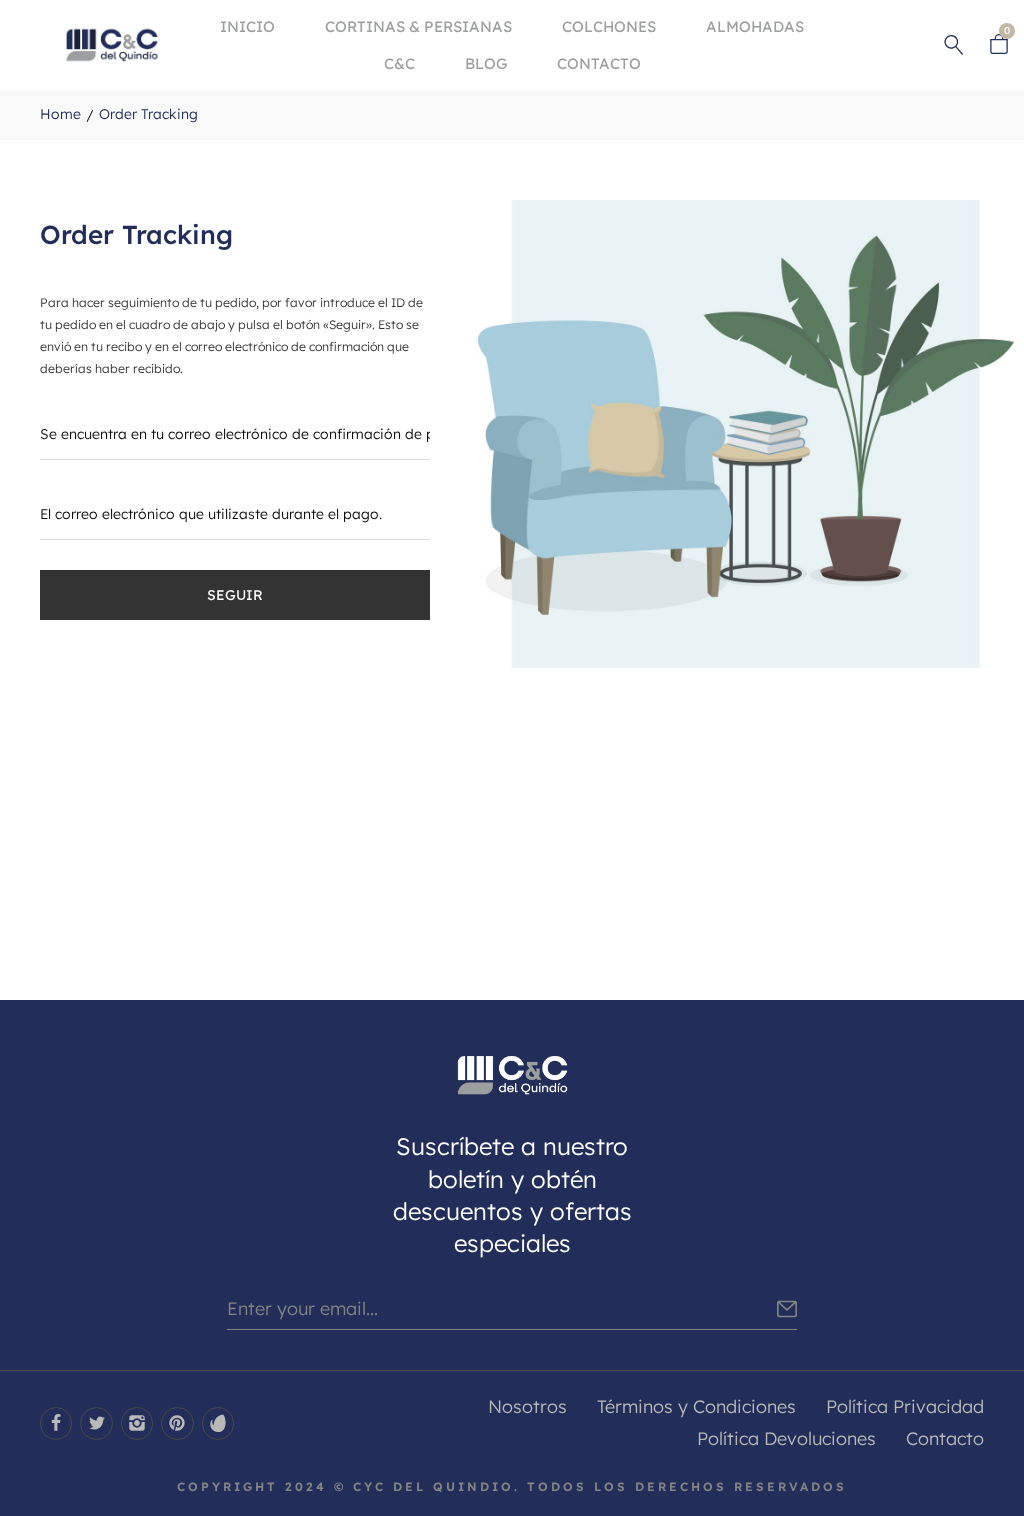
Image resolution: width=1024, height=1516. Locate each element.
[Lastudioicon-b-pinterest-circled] (177, 1423)
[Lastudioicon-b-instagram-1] (137, 1423)
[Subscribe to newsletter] (787, 1309)
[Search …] (954, 45)
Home (60, 114)
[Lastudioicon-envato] (218, 1423)
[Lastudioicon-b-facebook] (56, 1423)
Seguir (235, 595)
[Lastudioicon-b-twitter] (96, 1423)
